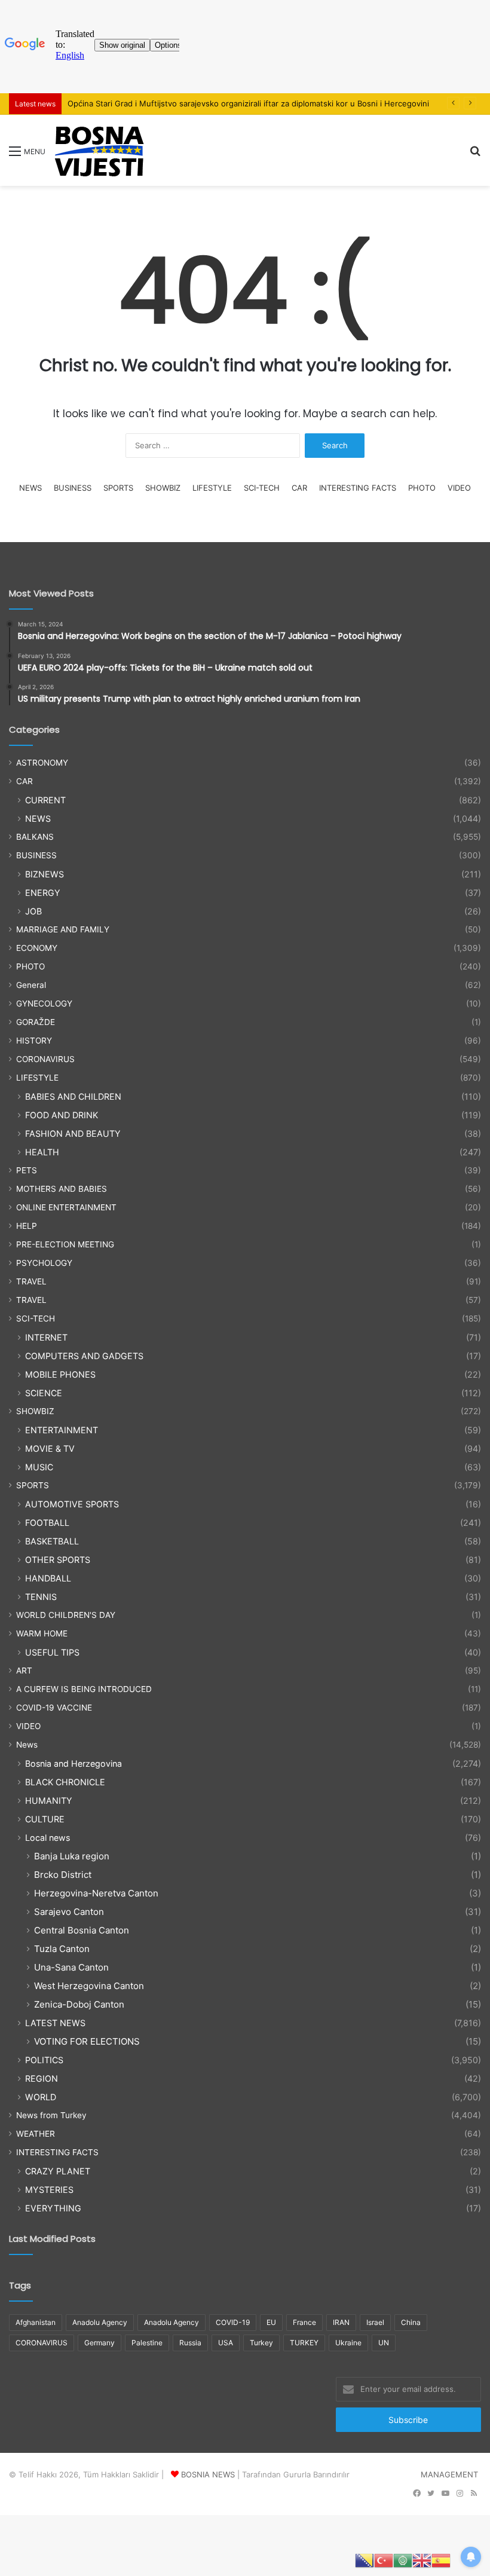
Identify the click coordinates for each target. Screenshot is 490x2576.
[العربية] (403, 2560)
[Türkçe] (384, 2560)
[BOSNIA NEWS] (99, 150)
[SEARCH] (475, 155)
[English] (422, 2560)
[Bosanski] (365, 2560)
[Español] (441, 2560)
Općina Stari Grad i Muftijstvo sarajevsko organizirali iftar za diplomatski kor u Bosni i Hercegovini (248, 103)
